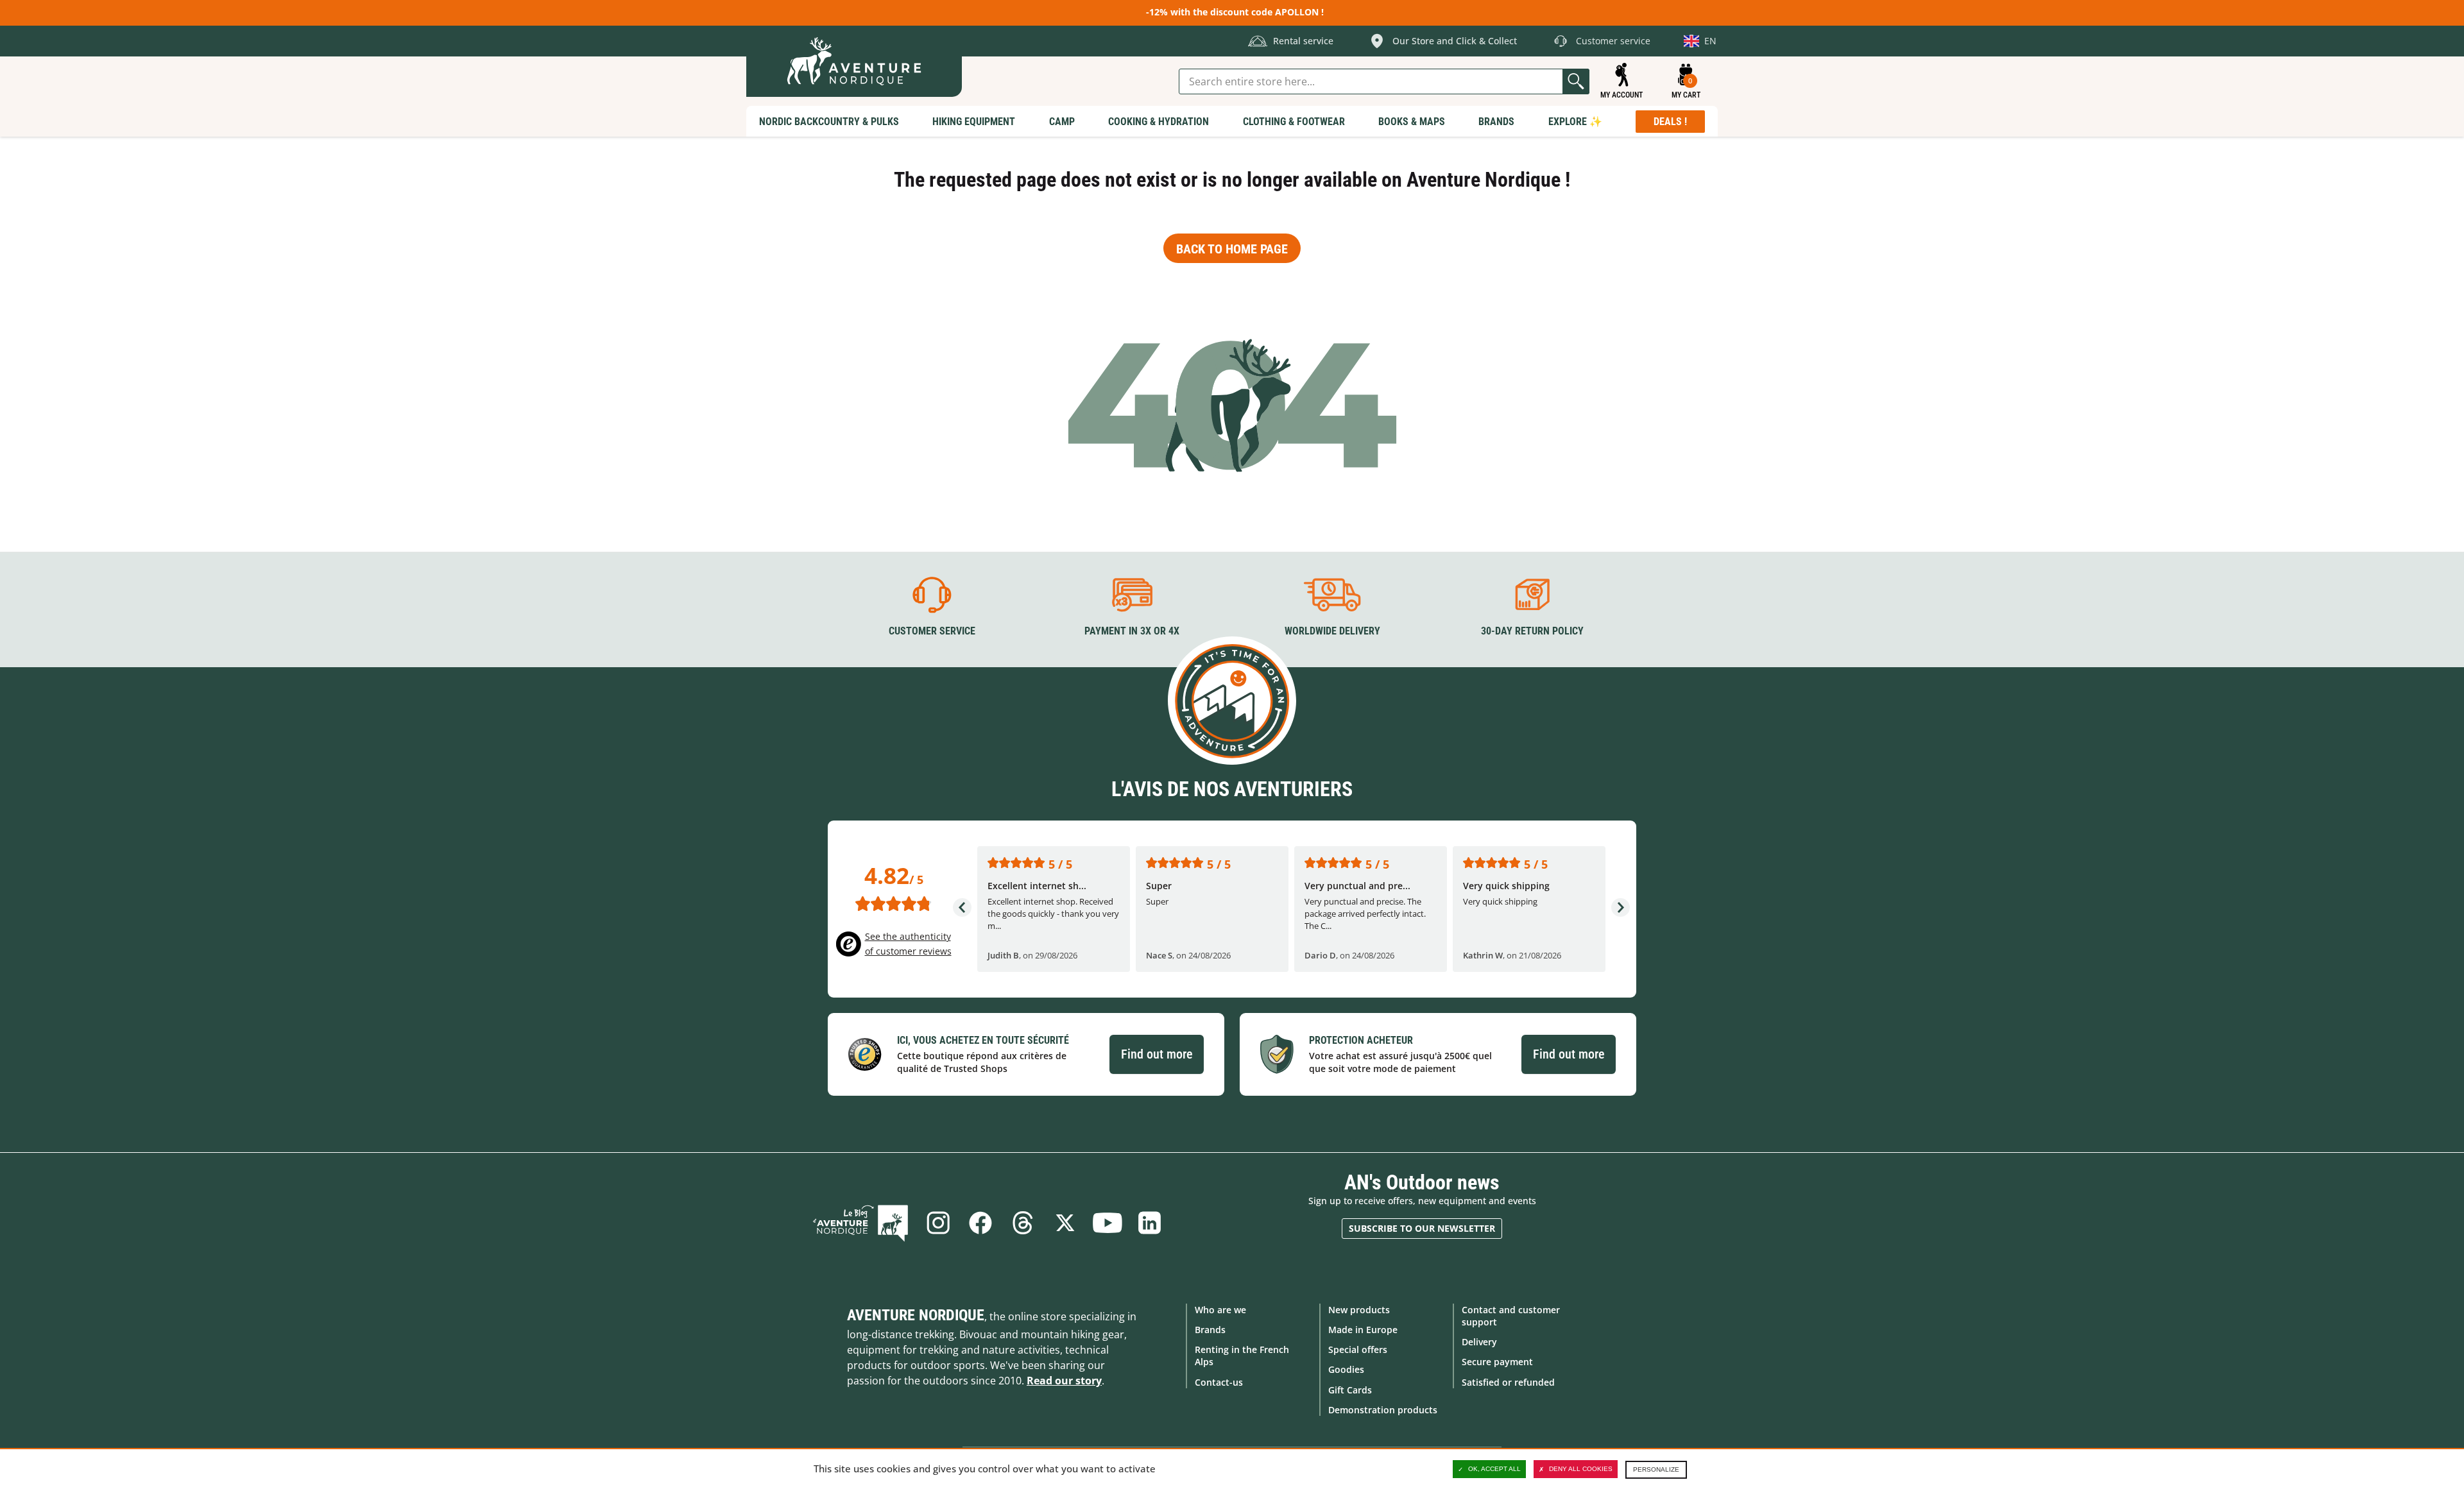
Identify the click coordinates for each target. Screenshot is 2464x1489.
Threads (1023, 1223)
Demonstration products (1383, 1410)
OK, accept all (1494, 1469)
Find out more (1157, 1054)
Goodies (1346, 1369)
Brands (1210, 1330)
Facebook (980, 1223)
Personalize (1656, 1469)
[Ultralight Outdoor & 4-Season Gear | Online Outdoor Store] (854, 61)
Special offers (1358, 1349)
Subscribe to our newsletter (1422, 1228)
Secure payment (1497, 1362)
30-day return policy (1532, 631)
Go (1576, 81)
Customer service (932, 631)
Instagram (938, 1223)
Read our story (1064, 1381)
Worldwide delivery (1332, 631)
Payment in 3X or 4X (1132, 631)
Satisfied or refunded (1508, 1382)
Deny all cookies (1581, 1469)
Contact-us (1219, 1382)
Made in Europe (1363, 1330)
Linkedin (1150, 1223)
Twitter (1065, 1223)
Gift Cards (1350, 1390)
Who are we (1220, 1310)
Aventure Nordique (916, 1315)
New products (1359, 1310)
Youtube (1108, 1223)
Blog (860, 1223)
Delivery (1479, 1342)
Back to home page (1232, 249)
